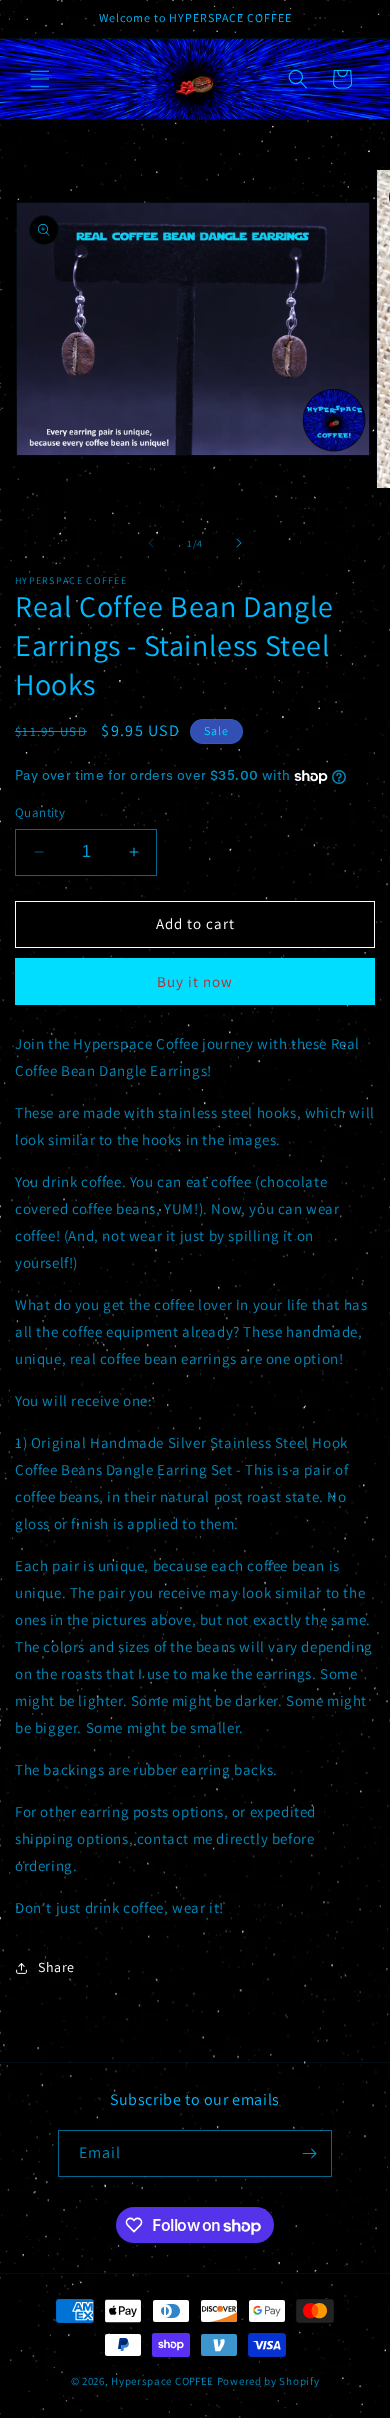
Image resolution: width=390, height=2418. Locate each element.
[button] (40, 79)
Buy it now (195, 981)
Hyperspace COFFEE (162, 2381)
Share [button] (56, 1967)
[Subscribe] (309, 2153)
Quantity (40, 812)
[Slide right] (239, 543)
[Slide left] (151, 543)
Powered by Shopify (268, 2381)
